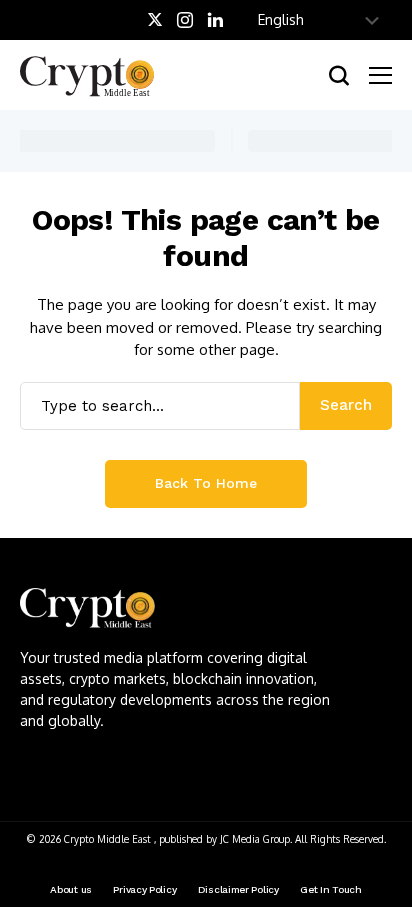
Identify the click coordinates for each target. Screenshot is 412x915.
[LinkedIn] (215, 20)
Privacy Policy (144, 889)
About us (71, 889)
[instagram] (185, 20)
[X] (155, 20)
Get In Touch (330, 889)
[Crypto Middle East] (95, 75)
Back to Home (206, 483)
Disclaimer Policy (238, 889)
